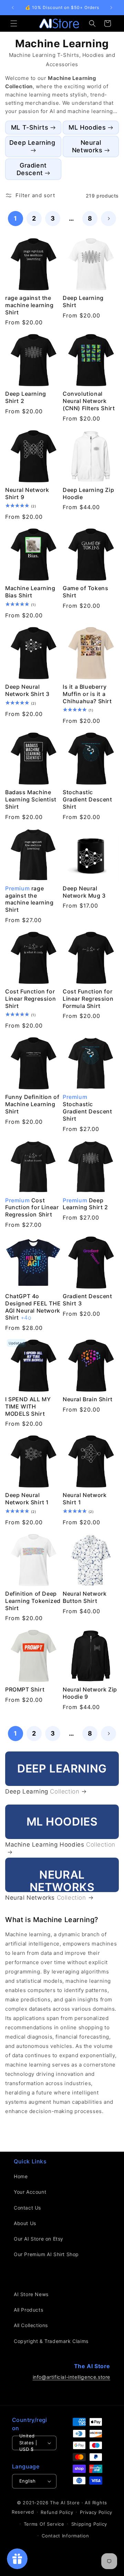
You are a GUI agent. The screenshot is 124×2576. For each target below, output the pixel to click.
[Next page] (108, 219)
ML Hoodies (87, 127)
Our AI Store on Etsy (39, 2239)
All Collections (31, 2325)
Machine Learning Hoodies (60, 1845)
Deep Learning (32, 143)
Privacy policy (96, 2512)
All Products (28, 2310)
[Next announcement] (111, 8)
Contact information (65, 2536)
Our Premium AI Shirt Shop (46, 2254)
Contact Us (27, 2208)
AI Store (70, 2503)
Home (21, 2176)
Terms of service (44, 2524)
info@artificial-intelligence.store (71, 2377)
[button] (14, 23)
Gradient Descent (32, 169)
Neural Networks (87, 146)
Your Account (30, 2192)
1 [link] (15, 218)
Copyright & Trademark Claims (51, 2341)
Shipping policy (89, 2524)
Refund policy (57, 2512)
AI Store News (31, 2294)
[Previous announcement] (13, 8)
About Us (25, 2223)
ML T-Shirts (30, 127)
